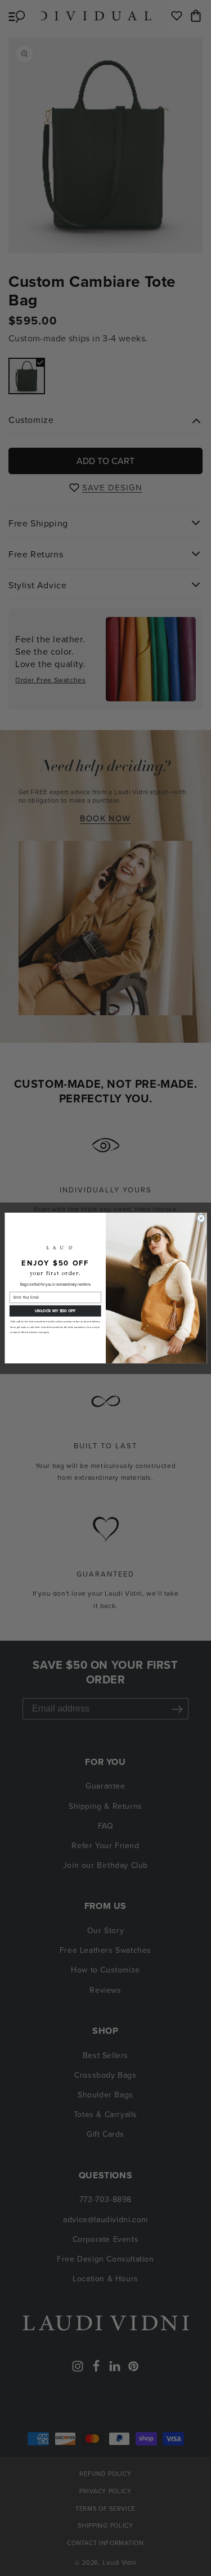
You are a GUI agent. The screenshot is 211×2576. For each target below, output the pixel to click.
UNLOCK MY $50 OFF (55, 1310)
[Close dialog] (201, 1218)
